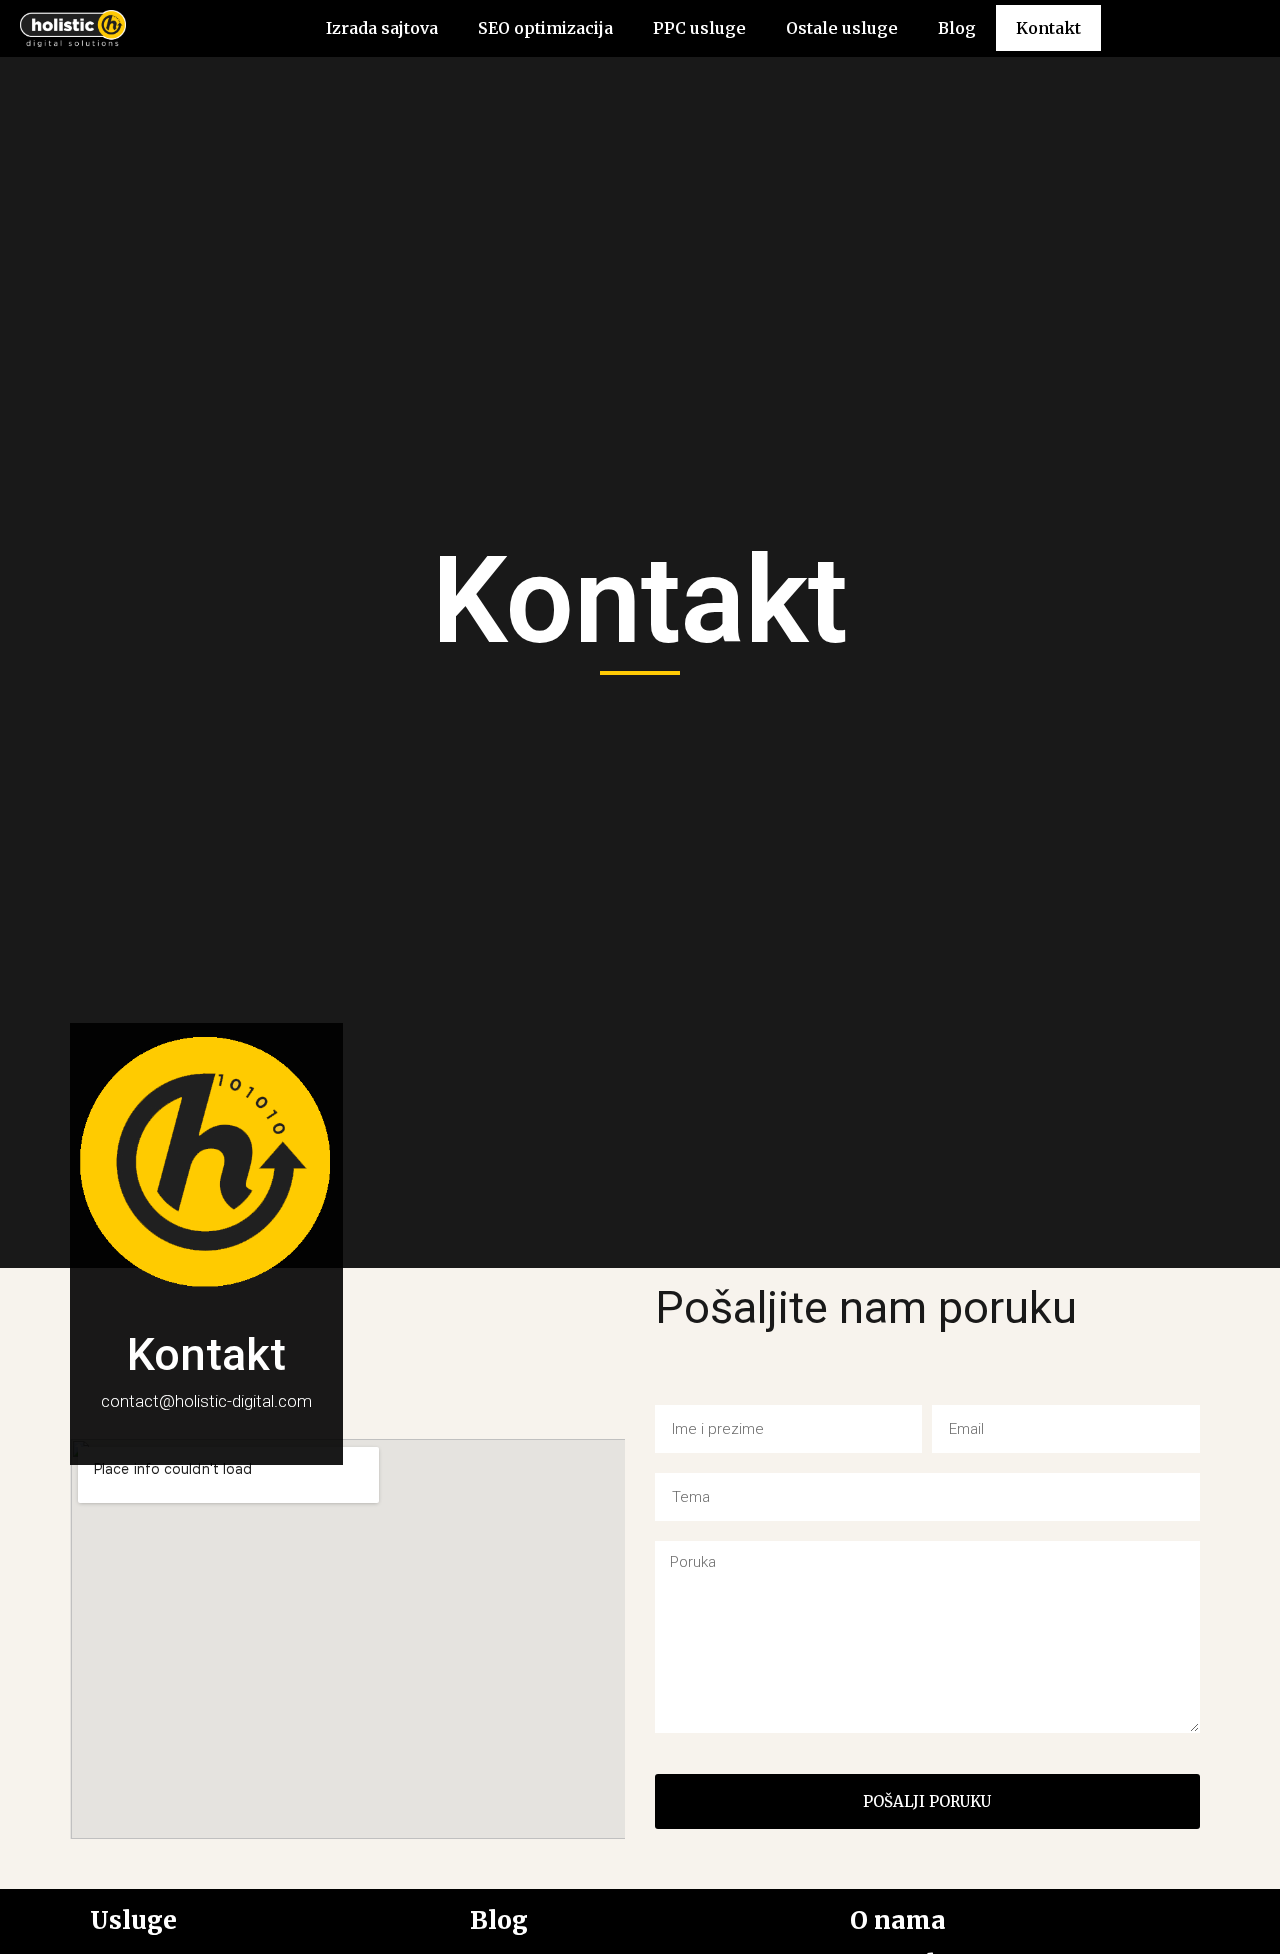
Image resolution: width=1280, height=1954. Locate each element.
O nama (898, 1920)
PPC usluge (699, 28)
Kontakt (1048, 28)
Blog (957, 28)
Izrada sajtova (382, 28)
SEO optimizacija (545, 28)
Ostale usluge (842, 28)
